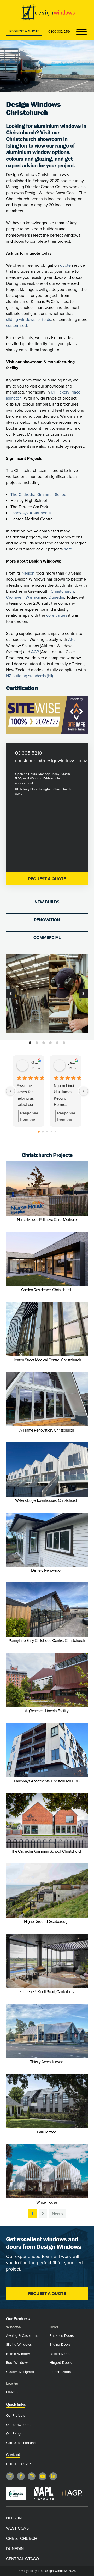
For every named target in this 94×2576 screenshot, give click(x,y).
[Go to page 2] (47, 1132)
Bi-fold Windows (19, 2353)
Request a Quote (24, 31)
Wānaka (33, 597)
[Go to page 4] (55, 1132)
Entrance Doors (62, 2335)
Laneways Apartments (31, 513)
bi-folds (44, 319)
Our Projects (16, 2415)
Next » (58, 2214)
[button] (11, 994)
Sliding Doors (60, 2344)
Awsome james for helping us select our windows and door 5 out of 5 (28, 1096)
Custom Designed (20, 2372)
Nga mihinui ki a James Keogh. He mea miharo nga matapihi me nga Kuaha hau (64, 1096)
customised (16, 325)
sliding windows (21, 319)
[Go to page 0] (39, 1132)
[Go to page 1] (43, 1132)
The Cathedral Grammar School (39, 494)
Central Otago (22, 2559)
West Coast (19, 2528)
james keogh (73, 1062)
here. (68, 549)
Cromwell (15, 597)
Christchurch (62, 591)
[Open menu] (81, 32)
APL (72, 639)
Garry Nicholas (36, 1062)
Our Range (14, 2433)
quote (65, 265)
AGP (35, 652)
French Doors (60, 2372)
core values (57, 615)
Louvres (12, 2391)
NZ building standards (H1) (30, 676)
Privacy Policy (27, 2571)
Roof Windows (17, 2362)
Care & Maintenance (22, 2443)
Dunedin (56, 597)
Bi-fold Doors (60, 2353)
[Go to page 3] (51, 1132)
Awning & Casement (22, 2335)
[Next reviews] (84, 1091)
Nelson (28, 573)
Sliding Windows (19, 2344)
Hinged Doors (61, 2362)
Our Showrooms (19, 2424)
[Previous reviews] (10, 1091)
